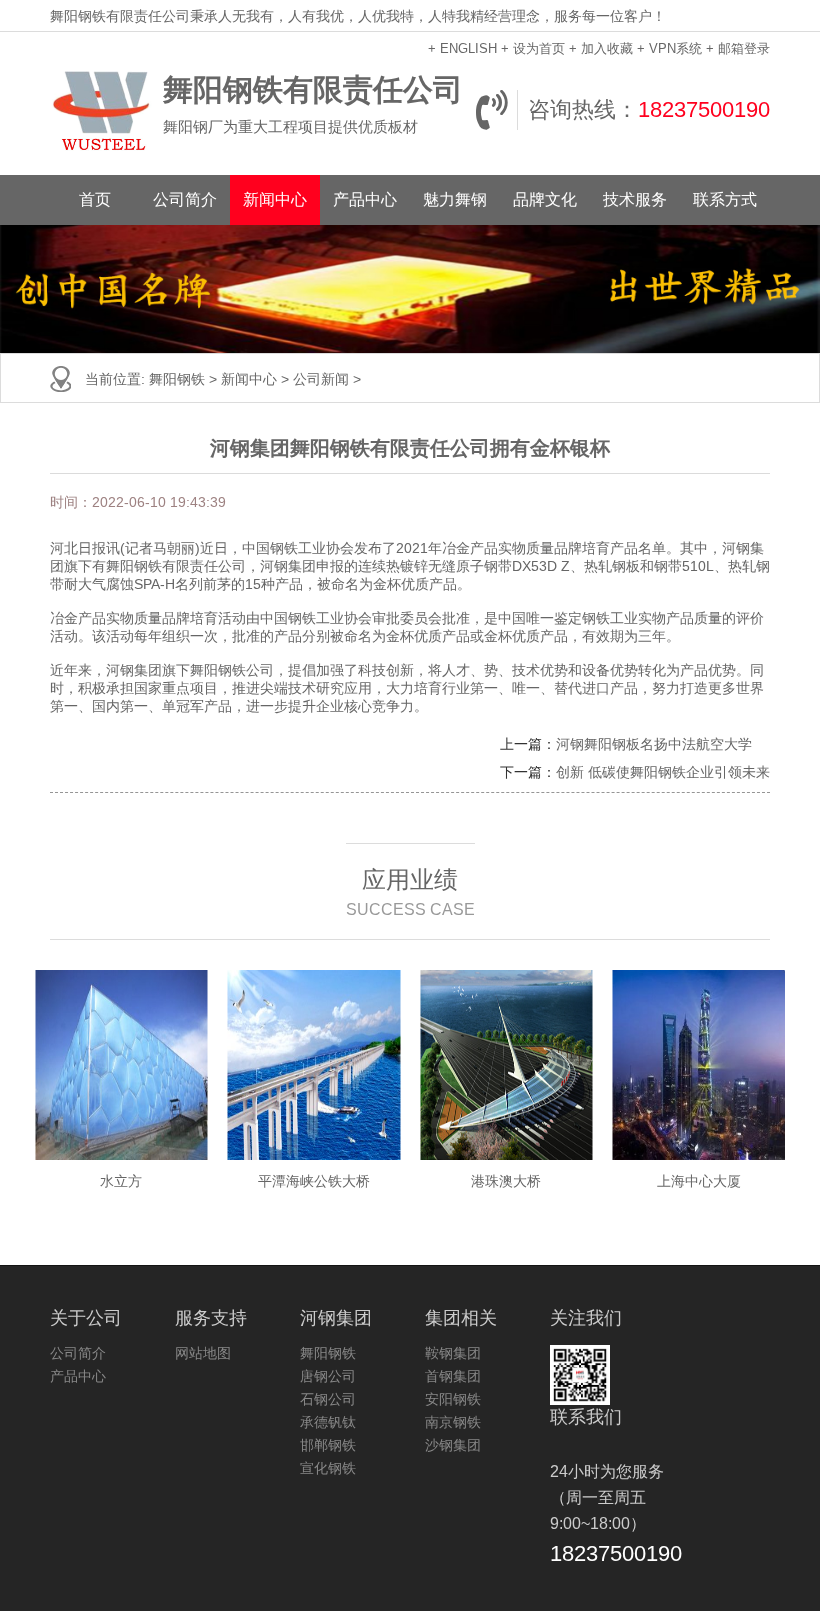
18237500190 (704, 109)
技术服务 (635, 199)
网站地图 (203, 1353)
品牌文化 (545, 199)
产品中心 (365, 199)
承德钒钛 (328, 1422)
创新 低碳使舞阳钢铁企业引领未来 (663, 772)
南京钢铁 (453, 1422)
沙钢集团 (453, 1445)
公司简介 (185, 199)
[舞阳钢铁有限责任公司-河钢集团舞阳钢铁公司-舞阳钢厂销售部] (101, 110)
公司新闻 (321, 379)
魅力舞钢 (455, 199)
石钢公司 (328, 1399)
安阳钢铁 (453, 1399)
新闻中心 (275, 199)
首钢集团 (453, 1376)
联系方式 (725, 199)
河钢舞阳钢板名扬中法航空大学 (654, 744)
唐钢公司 (328, 1376)
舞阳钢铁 (177, 379)
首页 (95, 199)
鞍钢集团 (453, 1353)
